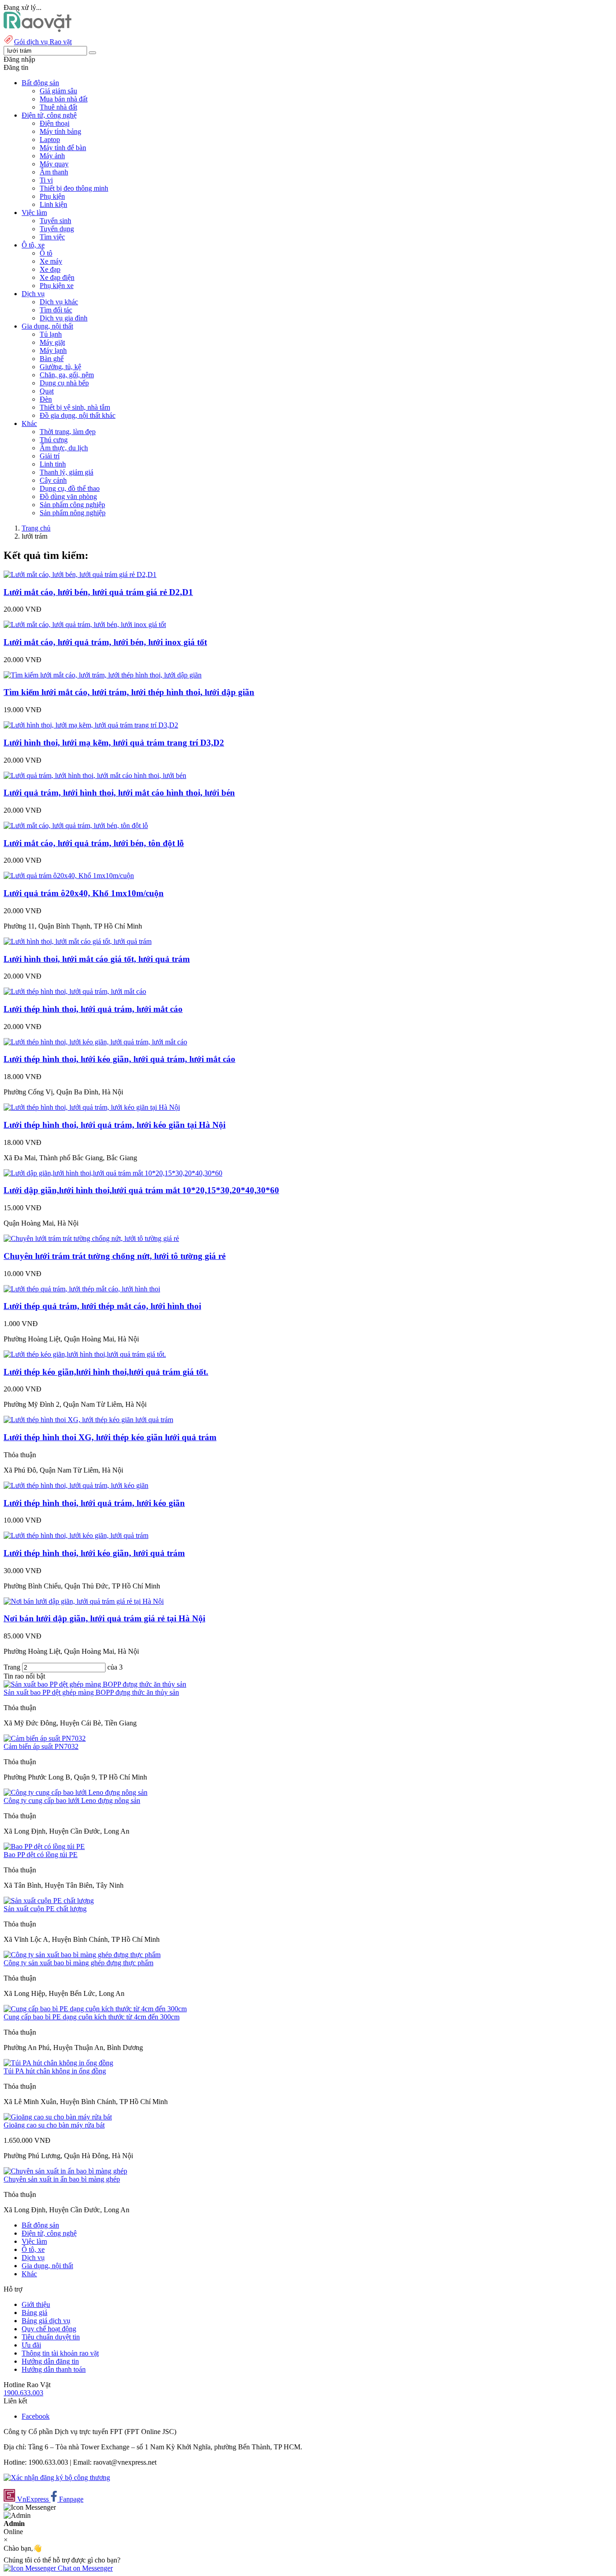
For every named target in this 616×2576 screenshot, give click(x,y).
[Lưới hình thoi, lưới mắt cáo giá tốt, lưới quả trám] (78, 941)
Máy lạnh (53, 350)
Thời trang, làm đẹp (68, 432)
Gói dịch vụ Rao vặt (43, 42)
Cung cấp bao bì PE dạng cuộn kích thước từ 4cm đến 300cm (92, 2017)
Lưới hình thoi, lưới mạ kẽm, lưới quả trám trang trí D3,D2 (114, 743)
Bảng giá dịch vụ (46, 2321)
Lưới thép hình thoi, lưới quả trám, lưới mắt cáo (93, 1009)
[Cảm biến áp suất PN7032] (45, 1738)
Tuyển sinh (55, 221)
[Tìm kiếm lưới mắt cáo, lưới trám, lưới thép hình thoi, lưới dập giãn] (103, 675)
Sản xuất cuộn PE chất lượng (45, 1909)
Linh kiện (53, 204)
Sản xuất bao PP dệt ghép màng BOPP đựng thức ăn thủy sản (91, 1692)
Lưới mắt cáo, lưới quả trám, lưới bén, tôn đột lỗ (94, 843)
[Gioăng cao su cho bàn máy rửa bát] (58, 2117)
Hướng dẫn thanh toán (54, 2369)
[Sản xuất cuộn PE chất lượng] (49, 1901)
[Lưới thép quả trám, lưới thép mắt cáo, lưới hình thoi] (82, 1289)
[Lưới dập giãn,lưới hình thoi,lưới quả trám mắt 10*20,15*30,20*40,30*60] (113, 1173)
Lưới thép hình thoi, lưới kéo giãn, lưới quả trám (94, 1553)
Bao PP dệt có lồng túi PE (41, 1855)
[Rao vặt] (38, 30)
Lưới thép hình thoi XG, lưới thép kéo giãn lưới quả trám (110, 1437)
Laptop (50, 140)
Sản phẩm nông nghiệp (73, 513)
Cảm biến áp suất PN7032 (41, 1746)
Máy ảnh (52, 156)
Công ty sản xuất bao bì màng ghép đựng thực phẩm (78, 1963)
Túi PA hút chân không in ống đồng (55, 2071)
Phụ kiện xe (57, 286)
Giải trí (50, 456)
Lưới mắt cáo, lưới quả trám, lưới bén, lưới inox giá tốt (105, 642)
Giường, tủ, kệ (60, 367)
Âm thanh (54, 172)
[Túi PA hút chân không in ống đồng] (58, 2063)
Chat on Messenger (84, 2568)
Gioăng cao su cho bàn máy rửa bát (54, 2125)
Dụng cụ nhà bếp (64, 383)
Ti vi (46, 180)
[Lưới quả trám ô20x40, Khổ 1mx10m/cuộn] (69, 876)
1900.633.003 (23, 2393)
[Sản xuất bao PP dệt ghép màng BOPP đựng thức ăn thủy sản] (95, 1684)
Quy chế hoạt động (49, 2329)
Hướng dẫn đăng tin (50, 2361)
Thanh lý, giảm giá (67, 472)
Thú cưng (54, 440)
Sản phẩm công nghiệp (72, 505)
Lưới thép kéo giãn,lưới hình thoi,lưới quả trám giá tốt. (106, 1372)
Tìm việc (52, 237)
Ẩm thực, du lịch (64, 448)
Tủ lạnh (51, 334)
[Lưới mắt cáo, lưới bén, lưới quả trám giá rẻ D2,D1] (80, 574)
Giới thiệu (36, 2304)
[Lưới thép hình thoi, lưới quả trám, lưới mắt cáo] (75, 991)
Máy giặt (52, 342)
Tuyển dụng (57, 229)
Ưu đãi (31, 2345)
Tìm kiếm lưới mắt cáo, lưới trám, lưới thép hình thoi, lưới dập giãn (129, 692)
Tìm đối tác (56, 310)
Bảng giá (34, 2313)
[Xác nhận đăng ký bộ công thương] (57, 2478)
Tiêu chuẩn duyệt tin (51, 2337)
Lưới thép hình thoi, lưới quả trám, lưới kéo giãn (94, 1503)
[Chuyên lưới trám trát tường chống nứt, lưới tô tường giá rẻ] (91, 1238)
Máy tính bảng (60, 131)
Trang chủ (36, 528)
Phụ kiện (52, 196)
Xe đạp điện (57, 277)
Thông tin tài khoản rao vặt (60, 2353)
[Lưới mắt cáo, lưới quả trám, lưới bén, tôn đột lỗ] (76, 826)
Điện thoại (55, 123)
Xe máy (51, 261)
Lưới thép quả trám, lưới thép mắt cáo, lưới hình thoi (102, 1306)
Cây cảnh (53, 480)
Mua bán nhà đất (64, 99)
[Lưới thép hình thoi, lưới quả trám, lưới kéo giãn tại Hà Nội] (92, 1107)
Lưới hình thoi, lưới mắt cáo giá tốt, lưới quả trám (97, 959)
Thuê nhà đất (58, 107)
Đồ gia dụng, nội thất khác (78, 415)
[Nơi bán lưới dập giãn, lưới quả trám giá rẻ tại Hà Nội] (84, 1601)
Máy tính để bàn (63, 148)
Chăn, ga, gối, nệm (67, 375)
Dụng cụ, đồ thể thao (70, 488)
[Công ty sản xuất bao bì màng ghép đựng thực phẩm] (82, 1955)
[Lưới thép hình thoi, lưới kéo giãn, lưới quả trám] (76, 1535)
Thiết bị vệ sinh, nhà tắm (75, 407)
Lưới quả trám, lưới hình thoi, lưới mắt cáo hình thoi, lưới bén (119, 793)
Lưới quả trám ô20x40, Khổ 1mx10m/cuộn (84, 893)
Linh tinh (53, 464)
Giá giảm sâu (58, 91)
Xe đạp (50, 269)
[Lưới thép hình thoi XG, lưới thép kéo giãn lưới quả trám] (88, 1420)
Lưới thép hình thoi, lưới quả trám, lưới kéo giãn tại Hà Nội (115, 1125)
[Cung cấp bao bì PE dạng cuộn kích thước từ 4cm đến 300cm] (95, 2009)
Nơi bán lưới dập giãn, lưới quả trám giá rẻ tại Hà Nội (104, 1618)
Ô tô (46, 253)
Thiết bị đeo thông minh (74, 188)
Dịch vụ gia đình (64, 318)
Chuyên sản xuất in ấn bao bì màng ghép (62, 2179)
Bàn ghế (52, 359)
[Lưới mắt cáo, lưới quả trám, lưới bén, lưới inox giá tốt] (85, 625)
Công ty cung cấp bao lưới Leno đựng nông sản (72, 1800)
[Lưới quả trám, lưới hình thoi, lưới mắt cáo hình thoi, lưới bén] (95, 776)
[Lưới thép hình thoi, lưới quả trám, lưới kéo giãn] (76, 1485)
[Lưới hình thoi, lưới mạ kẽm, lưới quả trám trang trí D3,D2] (91, 725)
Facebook (36, 2416)
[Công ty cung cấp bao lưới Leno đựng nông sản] (76, 1792)
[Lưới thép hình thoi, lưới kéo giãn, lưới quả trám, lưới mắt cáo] (95, 1042)
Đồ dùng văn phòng (68, 496)
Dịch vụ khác (59, 302)
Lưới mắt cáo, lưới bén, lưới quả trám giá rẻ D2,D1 (98, 592)
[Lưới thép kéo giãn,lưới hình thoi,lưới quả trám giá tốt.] (85, 1354)
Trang (13, 1667)
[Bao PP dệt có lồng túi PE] (44, 1846)
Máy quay (54, 164)
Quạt (47, 391)
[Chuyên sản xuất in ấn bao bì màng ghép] (65, 2171)
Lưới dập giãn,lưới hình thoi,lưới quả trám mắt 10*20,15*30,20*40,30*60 (141, 1190)
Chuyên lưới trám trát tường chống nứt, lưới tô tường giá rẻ (115, 1256)
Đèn (46, 399)
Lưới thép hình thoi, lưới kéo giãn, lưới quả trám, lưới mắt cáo (120, 1059)
